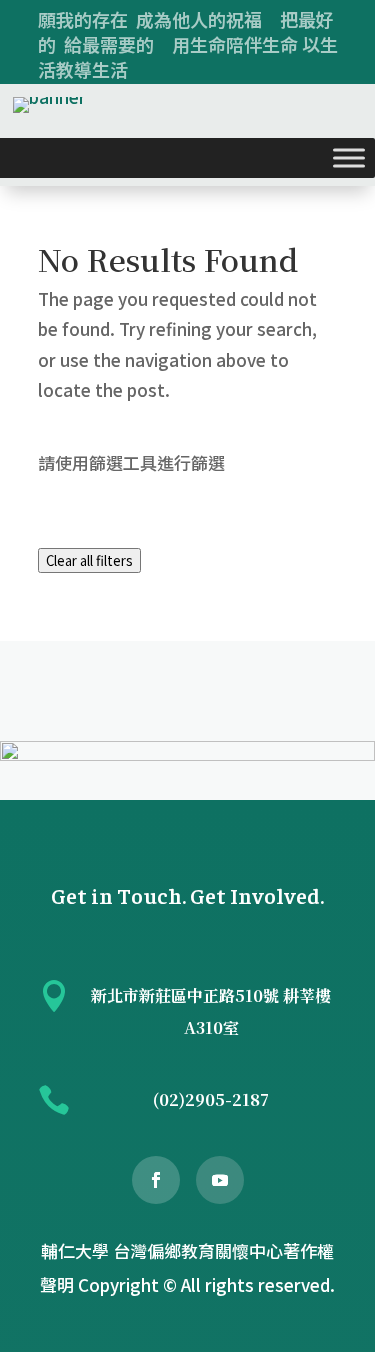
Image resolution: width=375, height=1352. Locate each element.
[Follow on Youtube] (220, 1180)
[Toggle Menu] (349, 157)
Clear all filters (89, 560)
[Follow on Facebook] (156, 1180)
